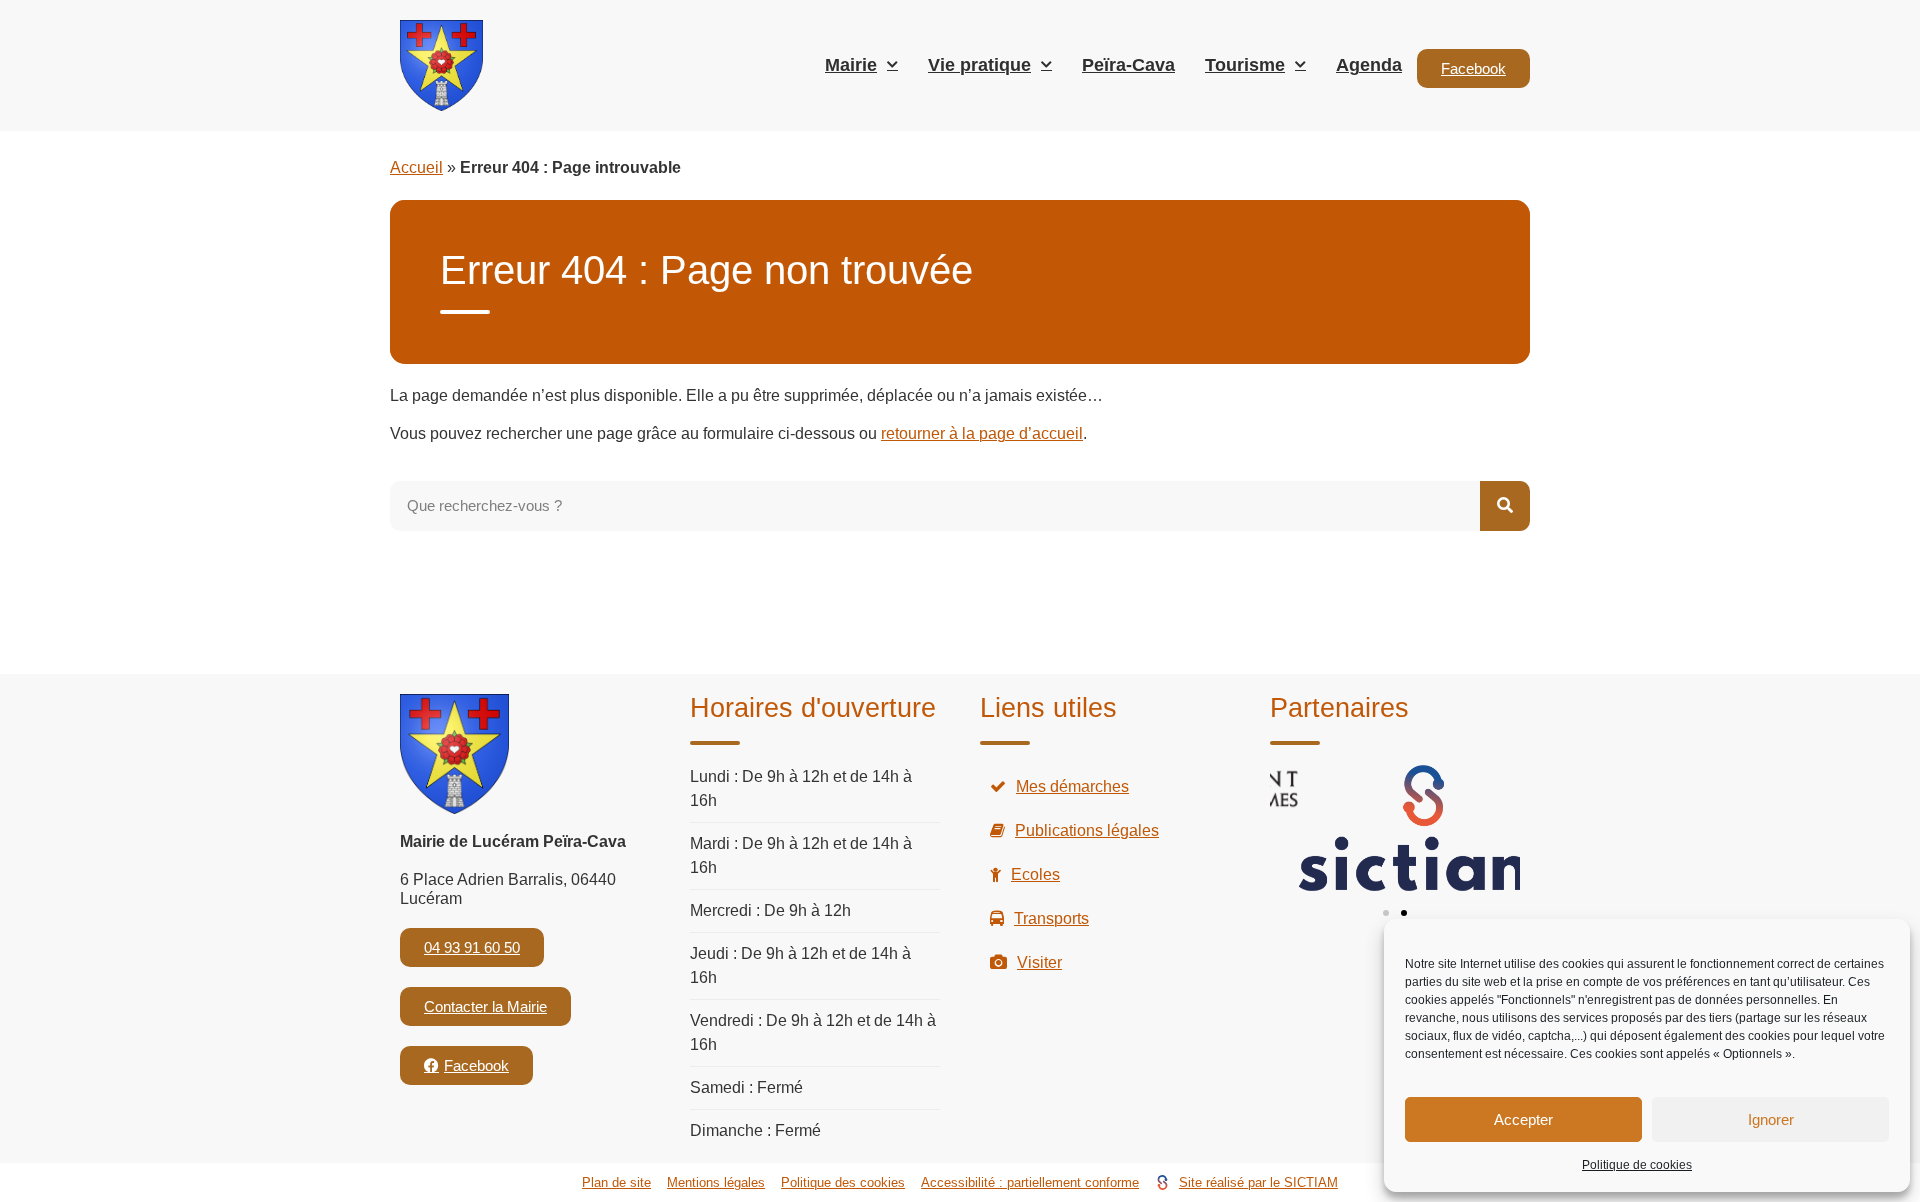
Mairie (851, 65)
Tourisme (1245, 65)
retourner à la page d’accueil (982, 433)
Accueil (416, 167)
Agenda (1369, 65)
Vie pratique (979, 65)
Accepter (1523, 1119)
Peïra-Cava (1128, 65)
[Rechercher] (1505, 506)
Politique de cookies (1637, 1165)
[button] (1386, 913)
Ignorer (1771, 1119)
